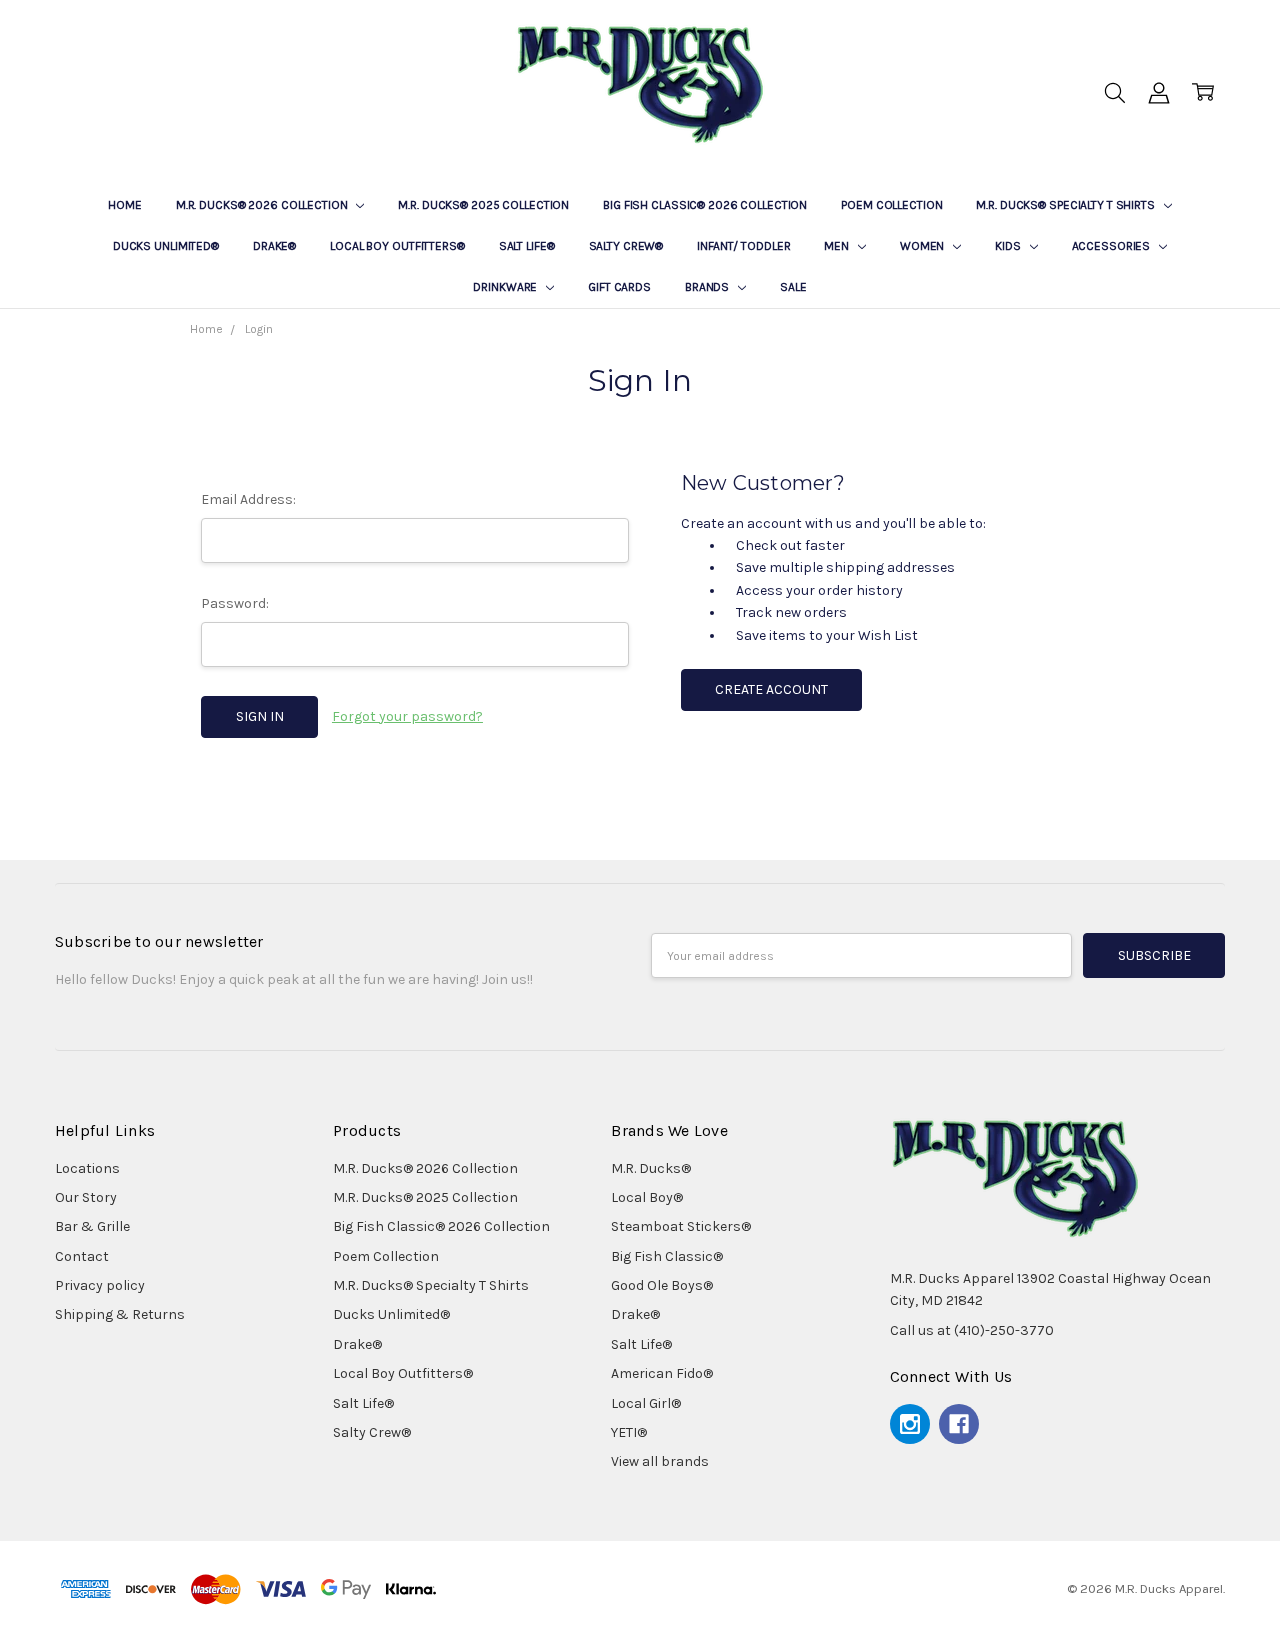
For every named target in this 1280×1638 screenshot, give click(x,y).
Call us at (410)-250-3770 (972, 1330)
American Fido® (662, 1373)
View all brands (660, 1461)
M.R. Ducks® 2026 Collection (263, 205)
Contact (82, 1256)
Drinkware (506, 287)
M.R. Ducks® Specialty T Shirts (1066, 205)
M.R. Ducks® (651, 1168)
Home (125, 205)
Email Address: (248, 499)
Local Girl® (646, 1403)
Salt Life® (527, 246)
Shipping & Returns (120, 1314)
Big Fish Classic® (667, 1256)
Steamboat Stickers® (681, 1226)
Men (838, 246)
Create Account (771, 689)
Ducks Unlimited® (166, 246)
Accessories (1113, 246)
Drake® (274, 246)
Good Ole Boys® (662, 1285)
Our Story (86, 1197)
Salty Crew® (626, 246)
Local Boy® (647, 1197)
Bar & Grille (92, 1226)
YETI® (629, 1432)
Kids (1009, 246)
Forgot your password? (407, 716)
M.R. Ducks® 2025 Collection (483, 205)
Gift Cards (619, 287)
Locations (87, 1168)
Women (923, 246)
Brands (708, 287)
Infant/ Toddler (743, 246)
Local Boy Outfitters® (397, 246)
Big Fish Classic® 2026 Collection (705, 205)
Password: (235, 603)
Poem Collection (891, 205)
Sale (793, 287)
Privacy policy (100, 1285)
